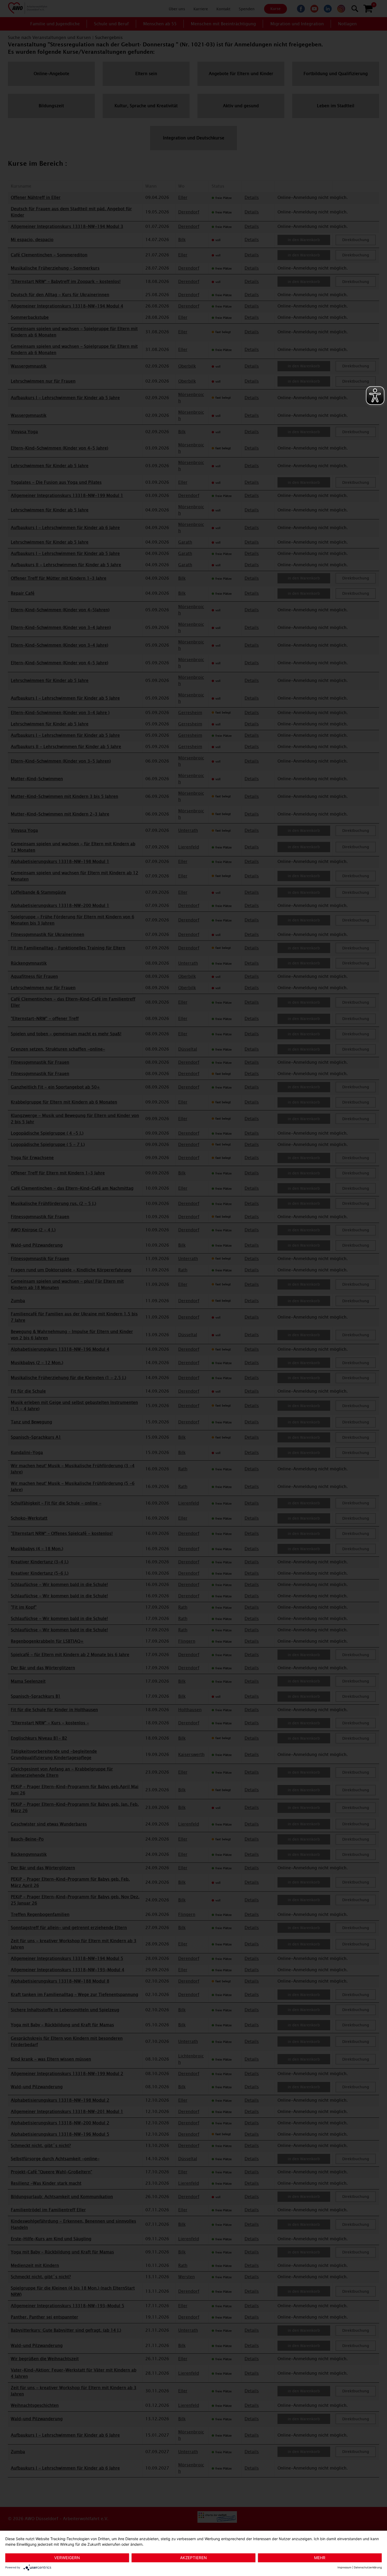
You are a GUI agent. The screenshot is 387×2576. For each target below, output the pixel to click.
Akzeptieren (193, 2558)
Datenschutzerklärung (368, 2567)
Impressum (344, 2567)
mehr (320, 2558)
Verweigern (67, 2558)
